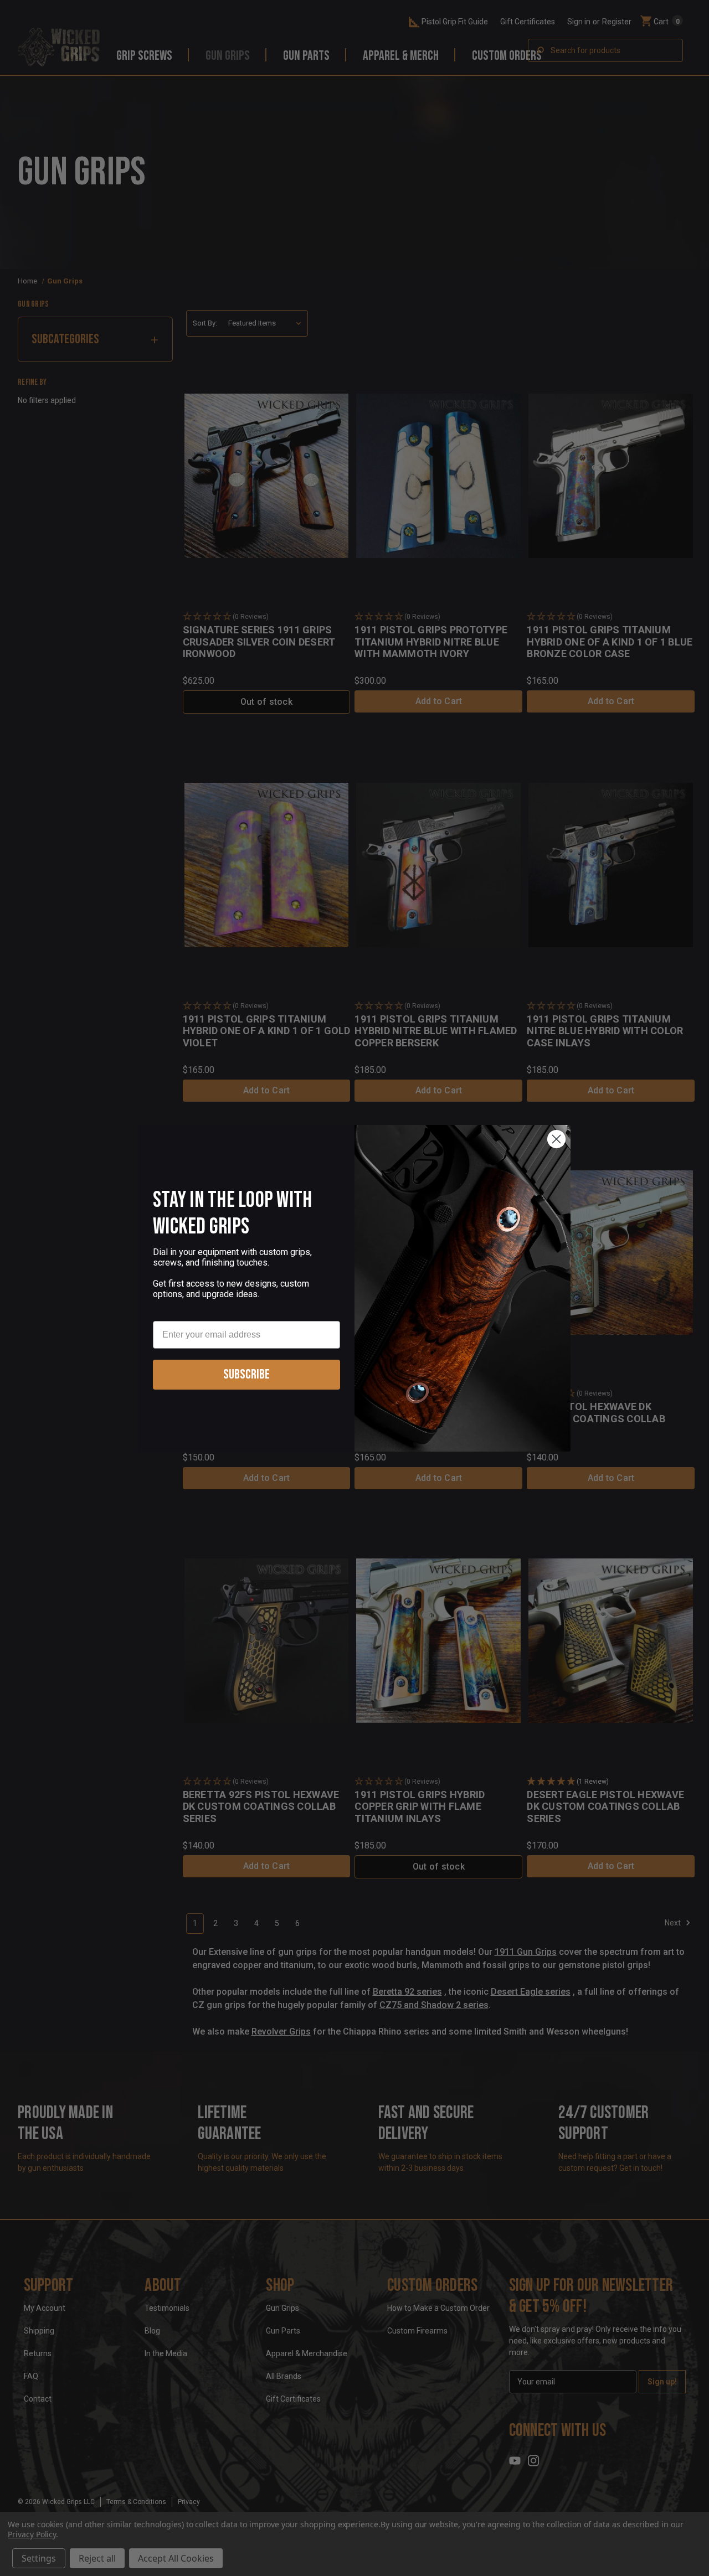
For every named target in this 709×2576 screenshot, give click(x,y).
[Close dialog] (556, 1139)
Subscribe (246, 1374)
